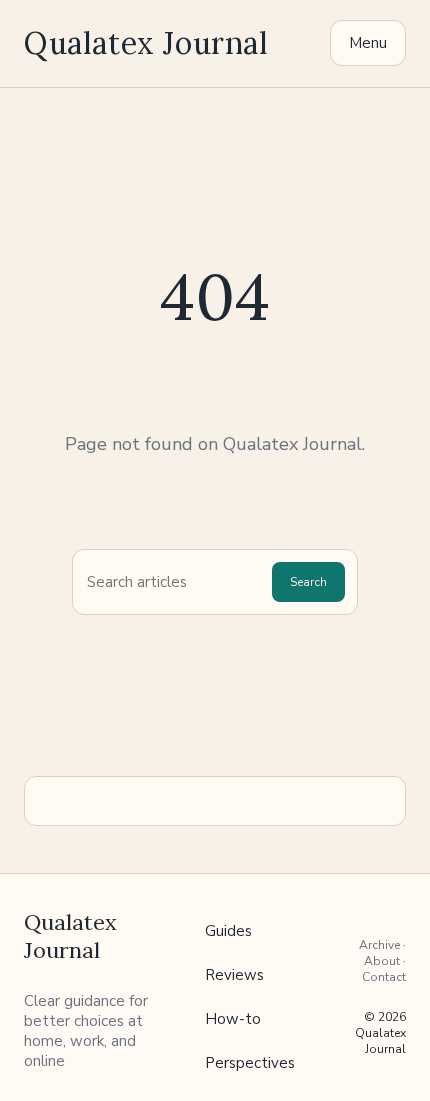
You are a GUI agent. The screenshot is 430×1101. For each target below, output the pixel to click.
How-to (233, 1019)
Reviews (234, 975)
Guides (228, 931)
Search (308, 582)
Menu (368, 43)
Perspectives (250, 1063)
